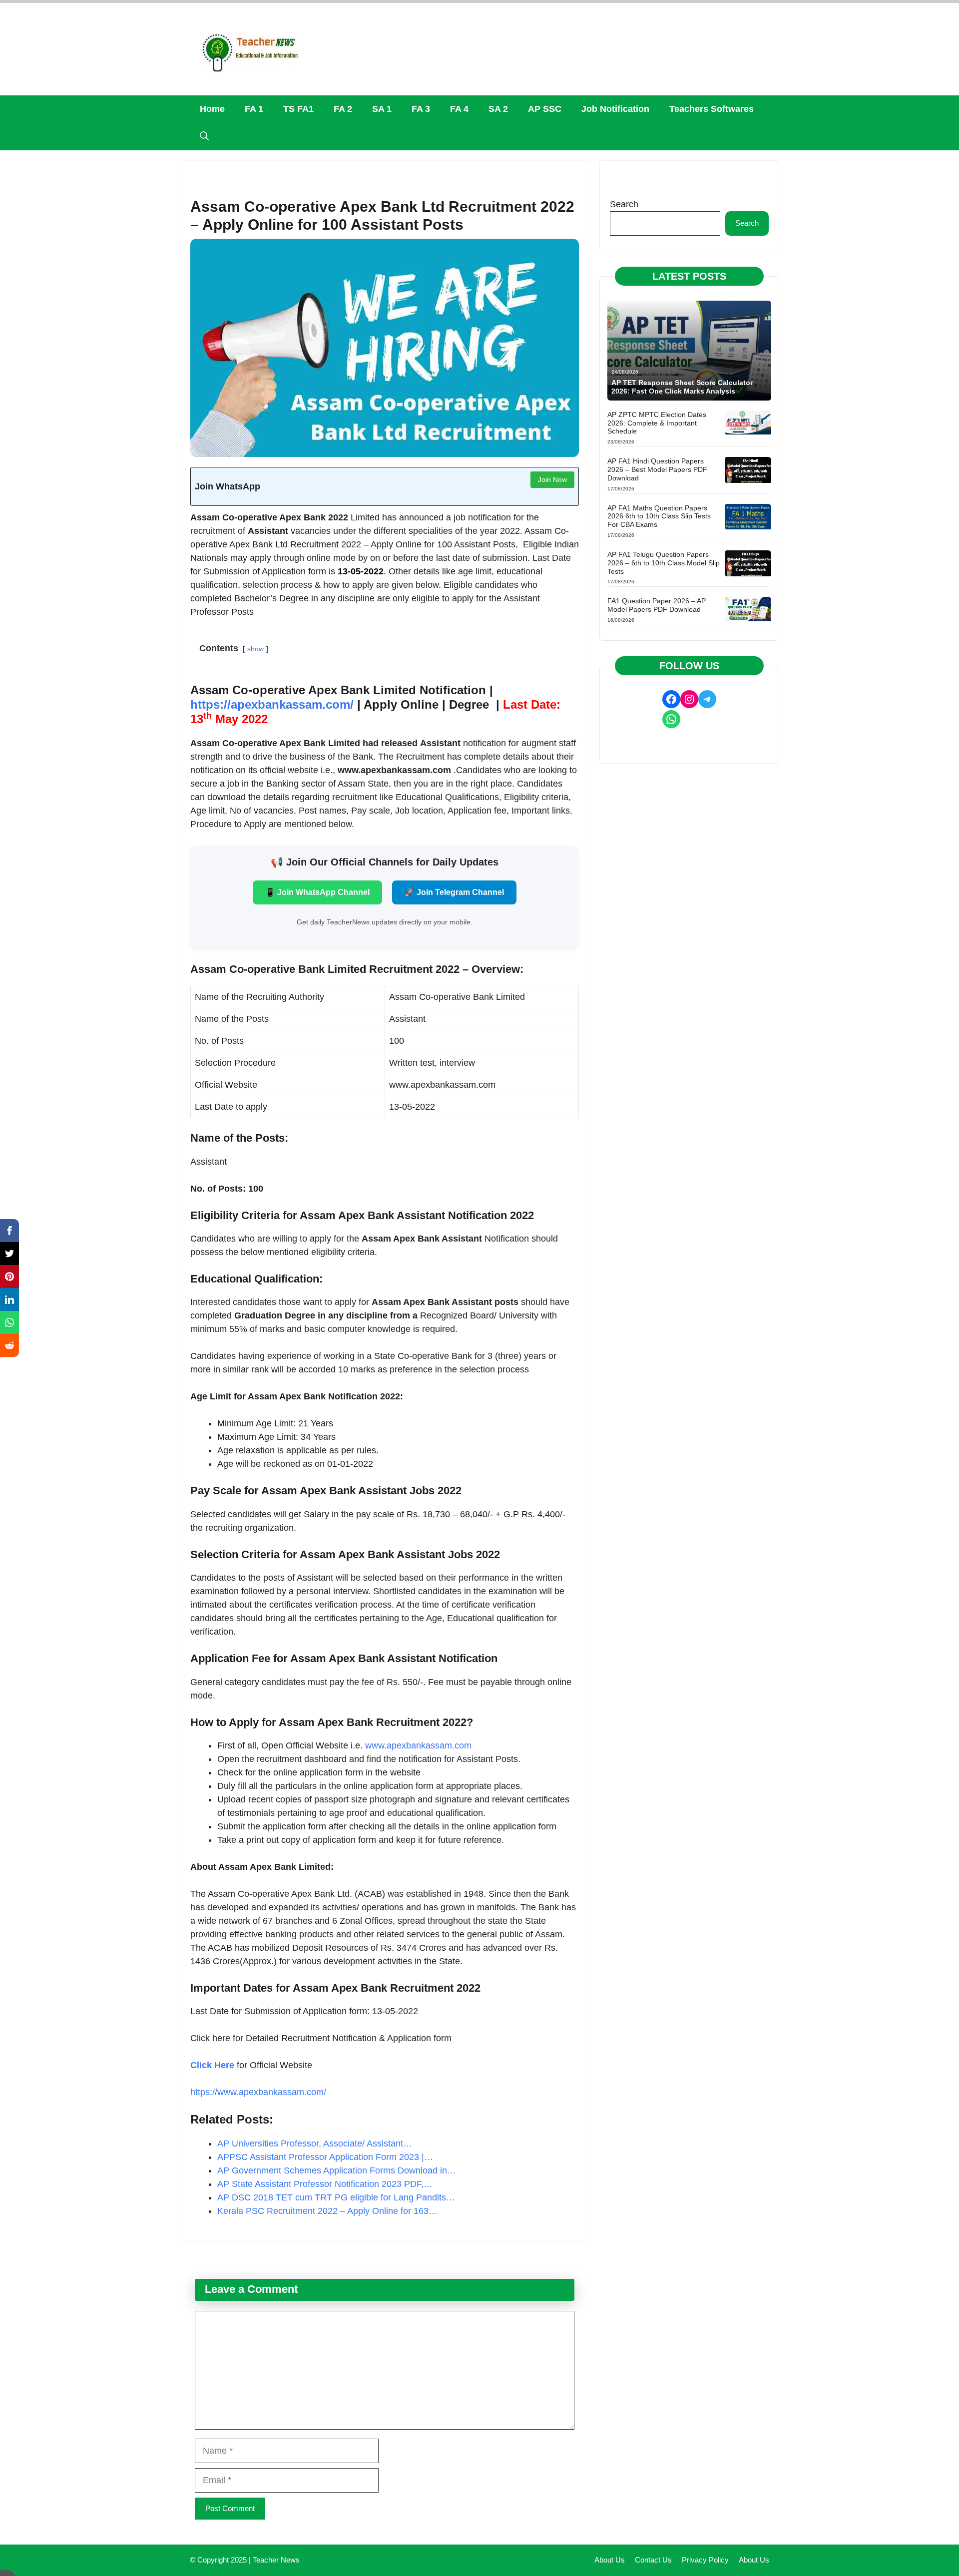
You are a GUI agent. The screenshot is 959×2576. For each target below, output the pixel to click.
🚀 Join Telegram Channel (454, 892)
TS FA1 (298, 109)
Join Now (552, 479)
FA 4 (459, 109)
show (255, 649)
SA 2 (498, 109)
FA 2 (343, 109)
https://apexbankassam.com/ (272, 704)
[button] (204, 137)
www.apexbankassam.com (418, 1745)
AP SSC (545, 109)
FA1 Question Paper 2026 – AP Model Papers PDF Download (657, 605)
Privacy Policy (705, 2560)
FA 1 (254, 109)
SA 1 (382, 109)
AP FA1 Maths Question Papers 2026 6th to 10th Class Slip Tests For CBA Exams (659, 516)
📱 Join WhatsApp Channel (317, 892)
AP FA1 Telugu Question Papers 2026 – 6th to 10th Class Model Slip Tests (664, 563)
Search (624, 204)
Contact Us (653, 2560)
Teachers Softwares (712, 109)
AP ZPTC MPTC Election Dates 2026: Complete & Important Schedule (657, 423)
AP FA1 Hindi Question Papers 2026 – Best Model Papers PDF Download (657, 469)
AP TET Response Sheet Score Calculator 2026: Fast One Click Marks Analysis (682, 387)
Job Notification (615, 109)
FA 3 (421, 109)
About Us (610, 2560)
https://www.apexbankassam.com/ (258, 2092)
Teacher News (276, 2560)
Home (212, 109)
